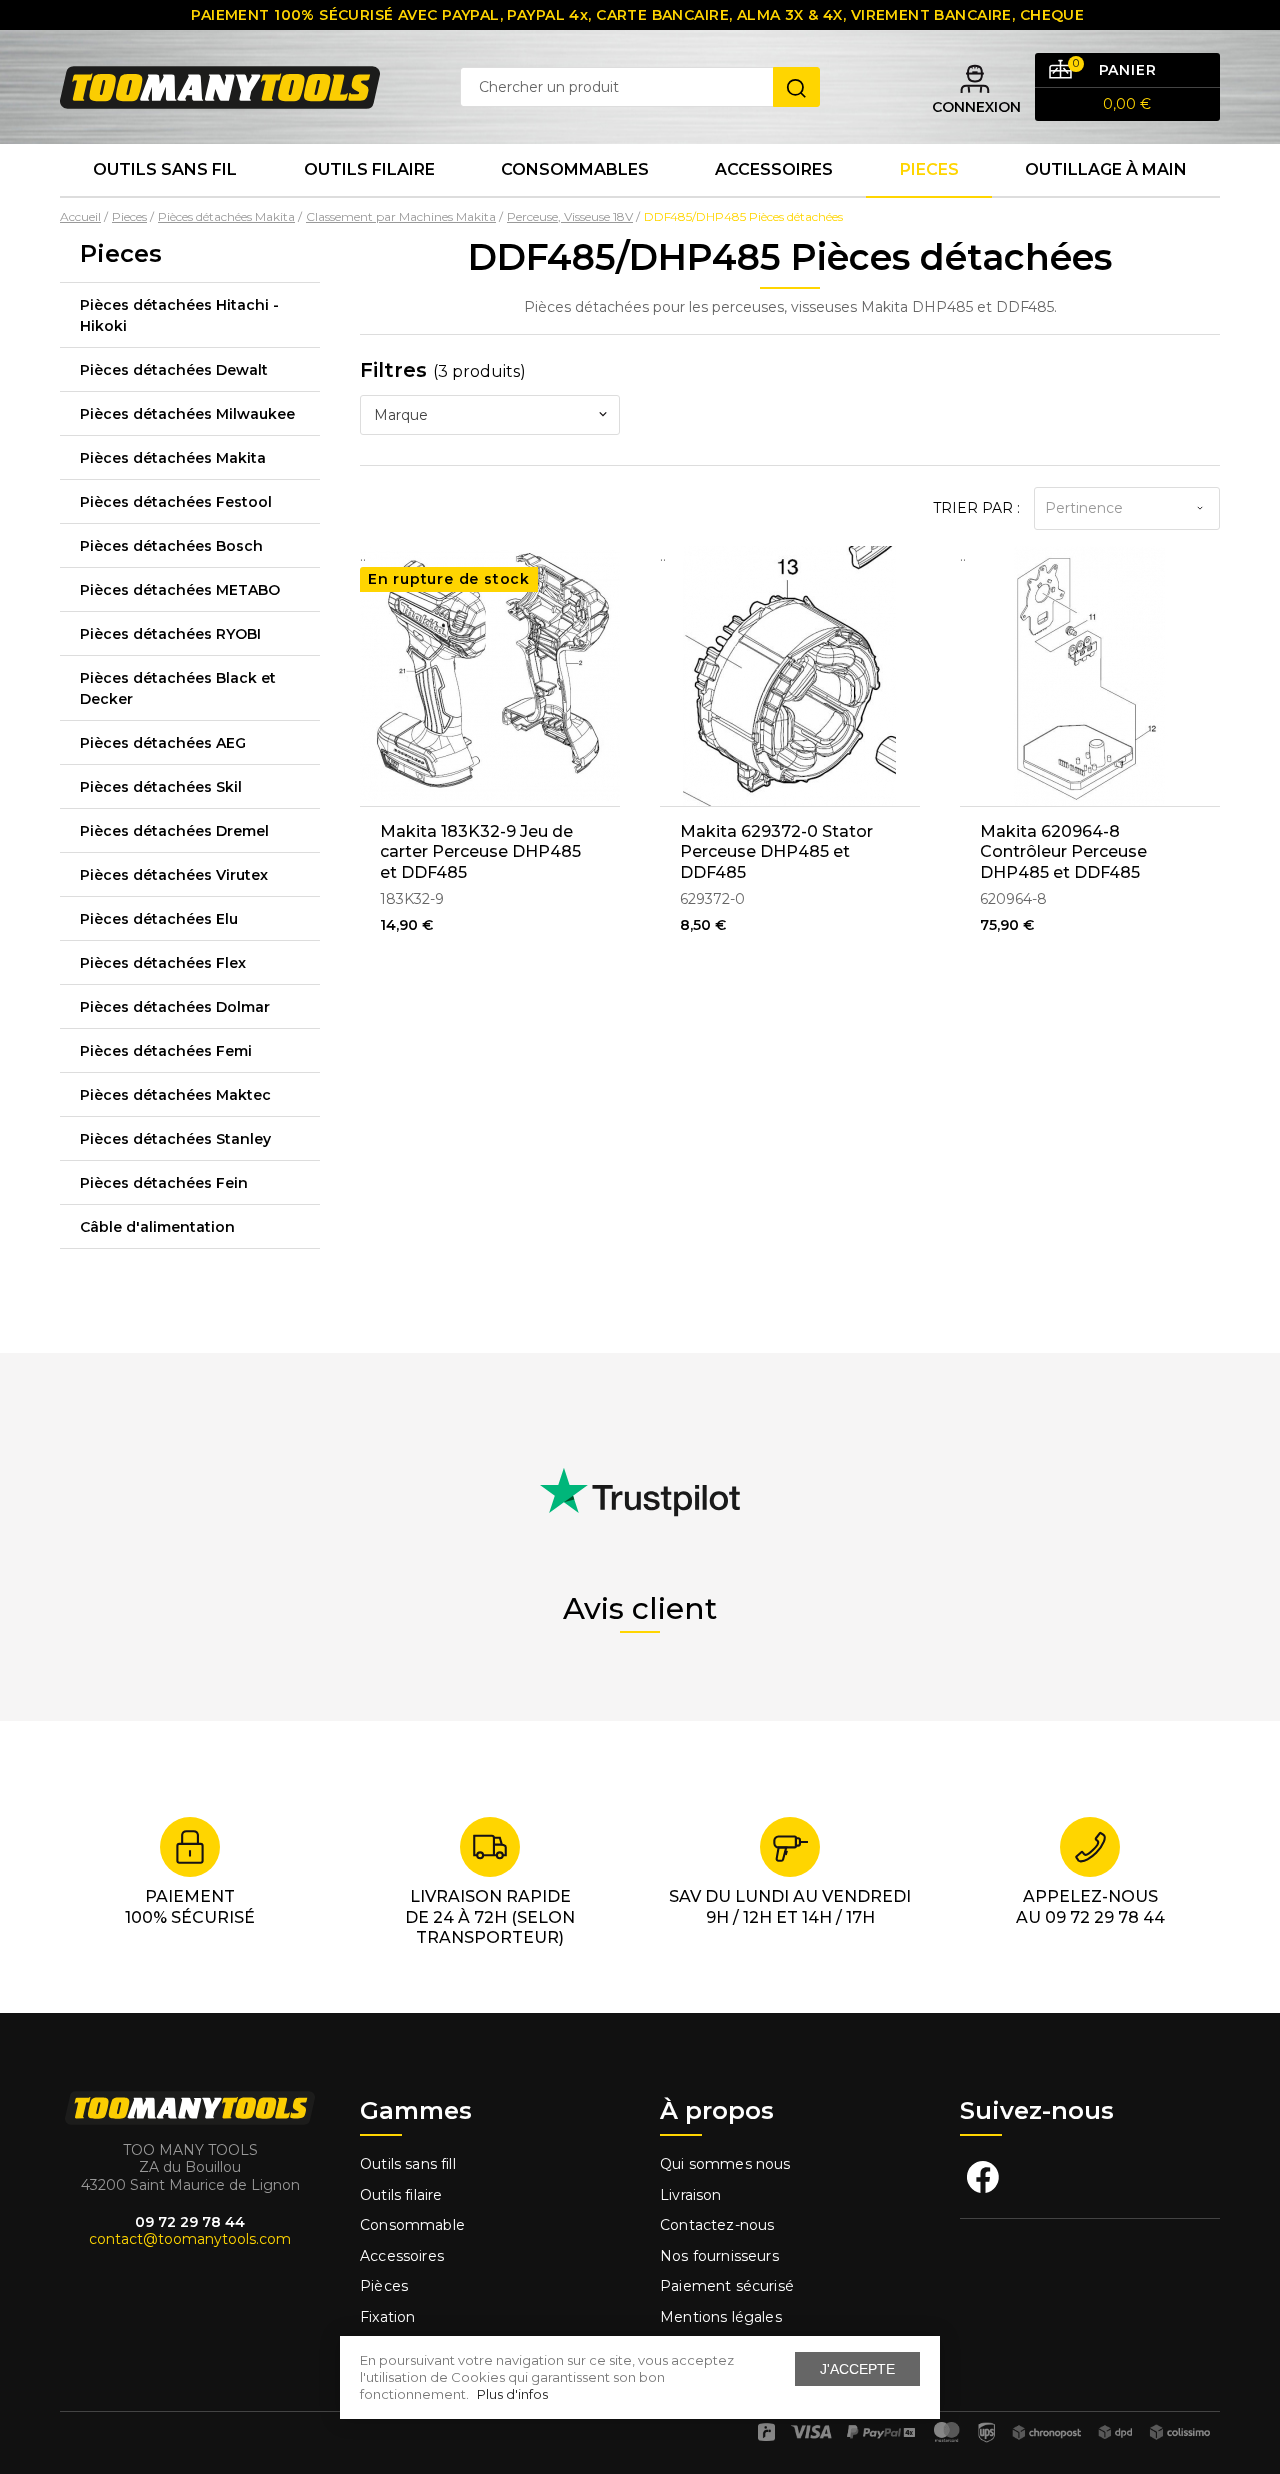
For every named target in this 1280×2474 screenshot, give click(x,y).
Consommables (575, 169)
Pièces (384, 2286)
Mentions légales (723, 2317)
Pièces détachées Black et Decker (178, 688)
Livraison (691, 2195)
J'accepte (857, 2369)
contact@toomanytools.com (190, 2239)
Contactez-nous (717, 2225)
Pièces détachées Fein (164, 1183)
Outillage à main (1106, 169)
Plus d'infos (512, 2394)
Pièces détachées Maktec (175, 1095)
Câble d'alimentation (157, 1227)
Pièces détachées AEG (163, 743)
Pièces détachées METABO (180, 590)
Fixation (387, 2317)
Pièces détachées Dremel (174, 831)
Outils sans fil (165, 169)
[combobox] (490, 415)
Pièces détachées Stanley (175, 1139)
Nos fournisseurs (719, 2256)
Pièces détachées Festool (176, 502)
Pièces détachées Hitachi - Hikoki (179, 315)
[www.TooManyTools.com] (220, 86)
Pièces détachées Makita (173, 458)
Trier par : (976, 508)
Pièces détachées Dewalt (174, 370)
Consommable (412, 2225)
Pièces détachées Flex (163, 963)
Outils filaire (401, 2195)
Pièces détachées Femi (166, 1051)
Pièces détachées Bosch (171, 546)
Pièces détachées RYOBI (170, 634)
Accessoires (774, 169)
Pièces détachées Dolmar (175, 1007)
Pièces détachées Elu (159, 919)
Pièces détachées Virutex (174, 875)
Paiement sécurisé (727, 2286)
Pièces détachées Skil (161, 787)
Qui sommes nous (725, 2164)
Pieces (929, 169)
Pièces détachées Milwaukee (187, 414)
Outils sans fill (408, 2164)
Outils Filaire (369, 169)
